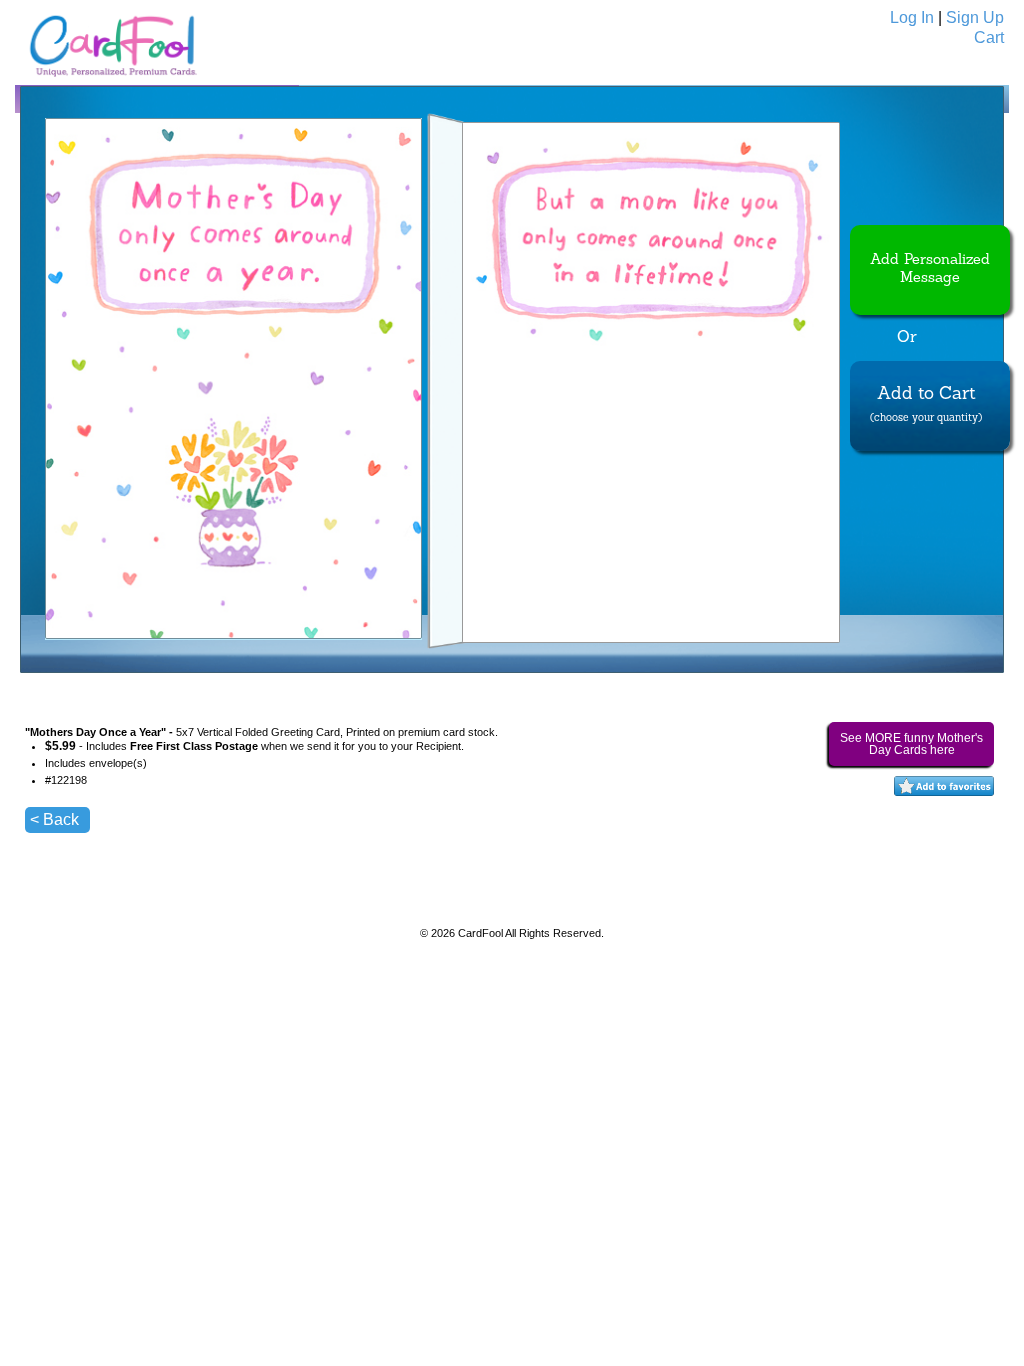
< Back (54, 819)
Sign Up (975, 17)
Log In (912, 17)
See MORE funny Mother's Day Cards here (911, 744)
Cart (989, 37)
